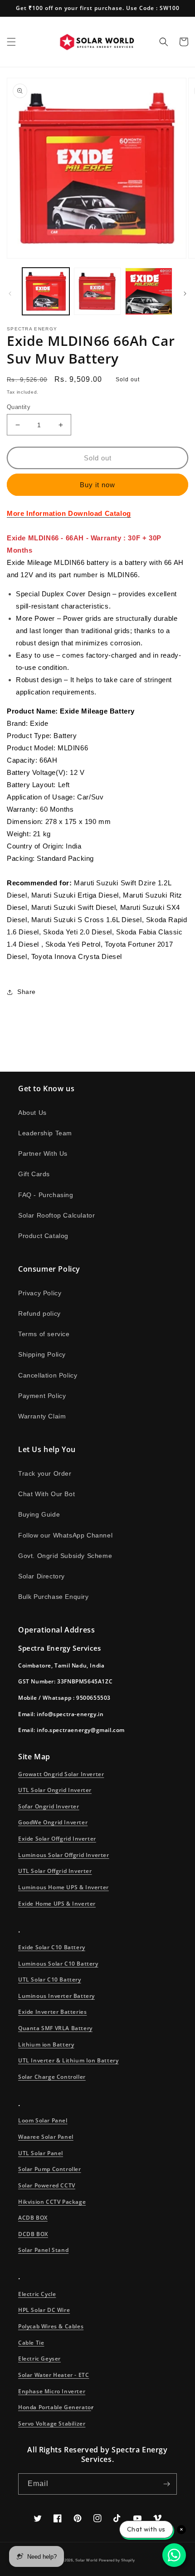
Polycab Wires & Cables (51, 2326)
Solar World (87, 2560)
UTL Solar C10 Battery (50, 1979)
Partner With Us (43, 1153)
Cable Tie (31, 2343)
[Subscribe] (166, 2484)
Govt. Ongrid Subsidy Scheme (65, 1556)
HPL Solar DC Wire (44, 2310)
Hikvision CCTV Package (52, 2202)
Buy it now (97, 485)
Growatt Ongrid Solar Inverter (61, 1774)
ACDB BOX (33, 2218)
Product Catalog (43, 1236)
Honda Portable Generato (55, 2407)
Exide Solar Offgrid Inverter (57, 1839)
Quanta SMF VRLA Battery (55, 2028)
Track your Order (45, 1473)
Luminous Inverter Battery (56, 1996)
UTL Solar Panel (41, 2153)
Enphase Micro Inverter (52, 2391)
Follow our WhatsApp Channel (65, 1535)
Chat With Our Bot (46, 1494)
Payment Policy (42, 1396)
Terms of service (44, 1334)
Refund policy (39, 1313)
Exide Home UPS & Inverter (57, 1904)
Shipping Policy (42, 1354)
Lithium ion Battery (46, 2044)
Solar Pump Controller (50, 2169)
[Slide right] (185, 294)
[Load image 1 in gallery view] (46, 291)
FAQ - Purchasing (46, 1195)
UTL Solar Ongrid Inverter (55, 1790)
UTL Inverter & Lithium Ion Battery (68, 2060)
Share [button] (27, 992)
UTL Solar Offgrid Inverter (55, 1871)
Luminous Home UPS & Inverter (63, 1887)
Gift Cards (34, 1174)
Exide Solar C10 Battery (52, 1947)
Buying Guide (39, 1514)
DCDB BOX (33, 2234)
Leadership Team (45, 1133)
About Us (32, 1113)
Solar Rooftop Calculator (56, 1215)
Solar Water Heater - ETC (54, 2375)
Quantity (19, 407)
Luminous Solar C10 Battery (58, 1964)
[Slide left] (10, 294)
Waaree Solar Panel (46, 2137)
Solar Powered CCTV (47, 2185)
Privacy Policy (40, 1293)
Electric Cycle (37, 2294)
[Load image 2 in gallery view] (97, 291)
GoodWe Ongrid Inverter (53, 1822)
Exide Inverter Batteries (52, 2012)
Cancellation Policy (48, 1375)
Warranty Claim (42, 1416)
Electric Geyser (39, 2359)
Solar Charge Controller (52, 2077)
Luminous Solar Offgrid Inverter (64, 1855)
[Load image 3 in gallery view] (149, 291)
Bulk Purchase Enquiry (54, 1597)
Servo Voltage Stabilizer (52, 2424)
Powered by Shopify (117, 2560)
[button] (11, 42)
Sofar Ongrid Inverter (49, 1806)
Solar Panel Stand (43, 2250)
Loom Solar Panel (43, 2120)
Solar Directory (41, 1576)
